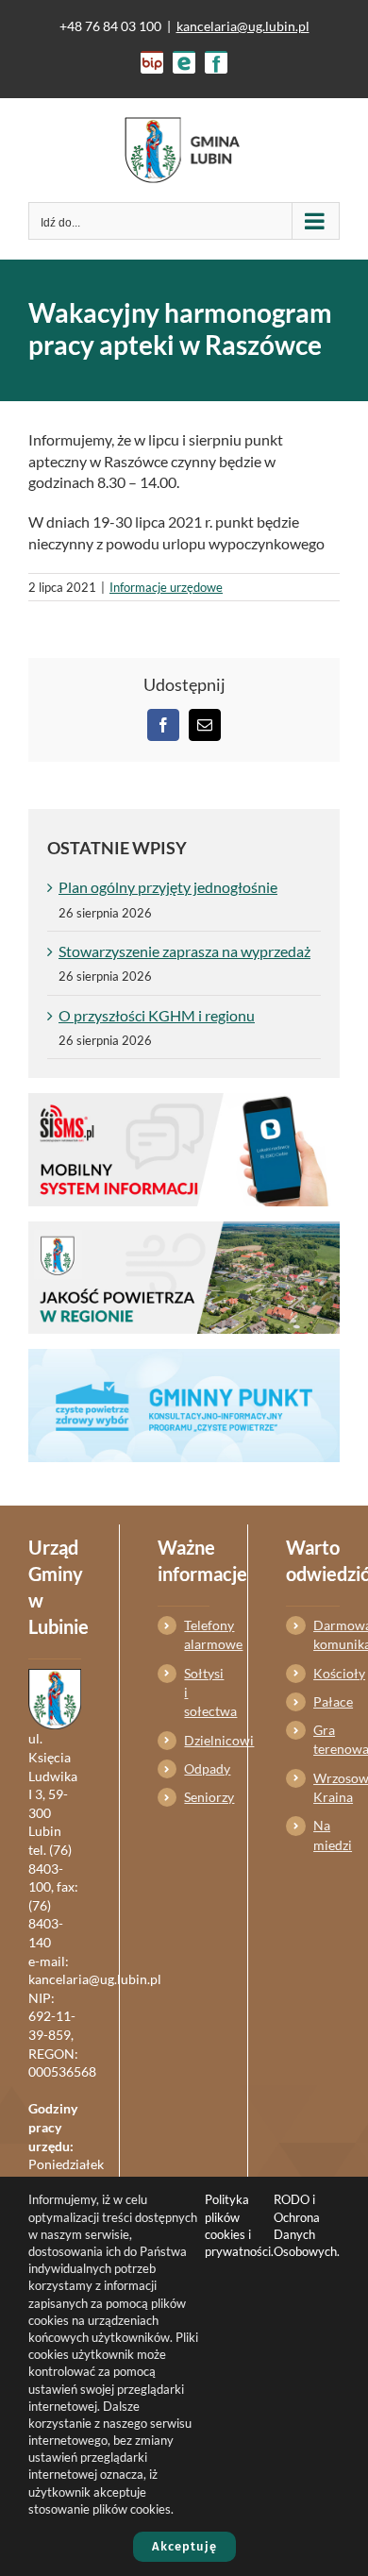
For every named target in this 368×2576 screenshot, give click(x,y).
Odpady (197, 1768)
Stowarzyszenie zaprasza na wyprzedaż (184, 951)
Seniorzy (197, 1797)
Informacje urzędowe (166, 587)
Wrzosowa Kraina (326, 1787)
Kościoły (326, 1673)
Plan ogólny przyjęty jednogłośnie (168, 887)
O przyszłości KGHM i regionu (157, 1015)
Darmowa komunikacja (326, 1634)
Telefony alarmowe (197, 1634)
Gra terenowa (326, 1739)
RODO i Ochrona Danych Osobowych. (307, 2225)
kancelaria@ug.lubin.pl (243, 26)
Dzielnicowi (197, 1740)
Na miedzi (326, 1835)
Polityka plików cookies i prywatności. (239, 2225)
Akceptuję (184, 2546)
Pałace (326, 1701)
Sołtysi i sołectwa (197, 1692)
